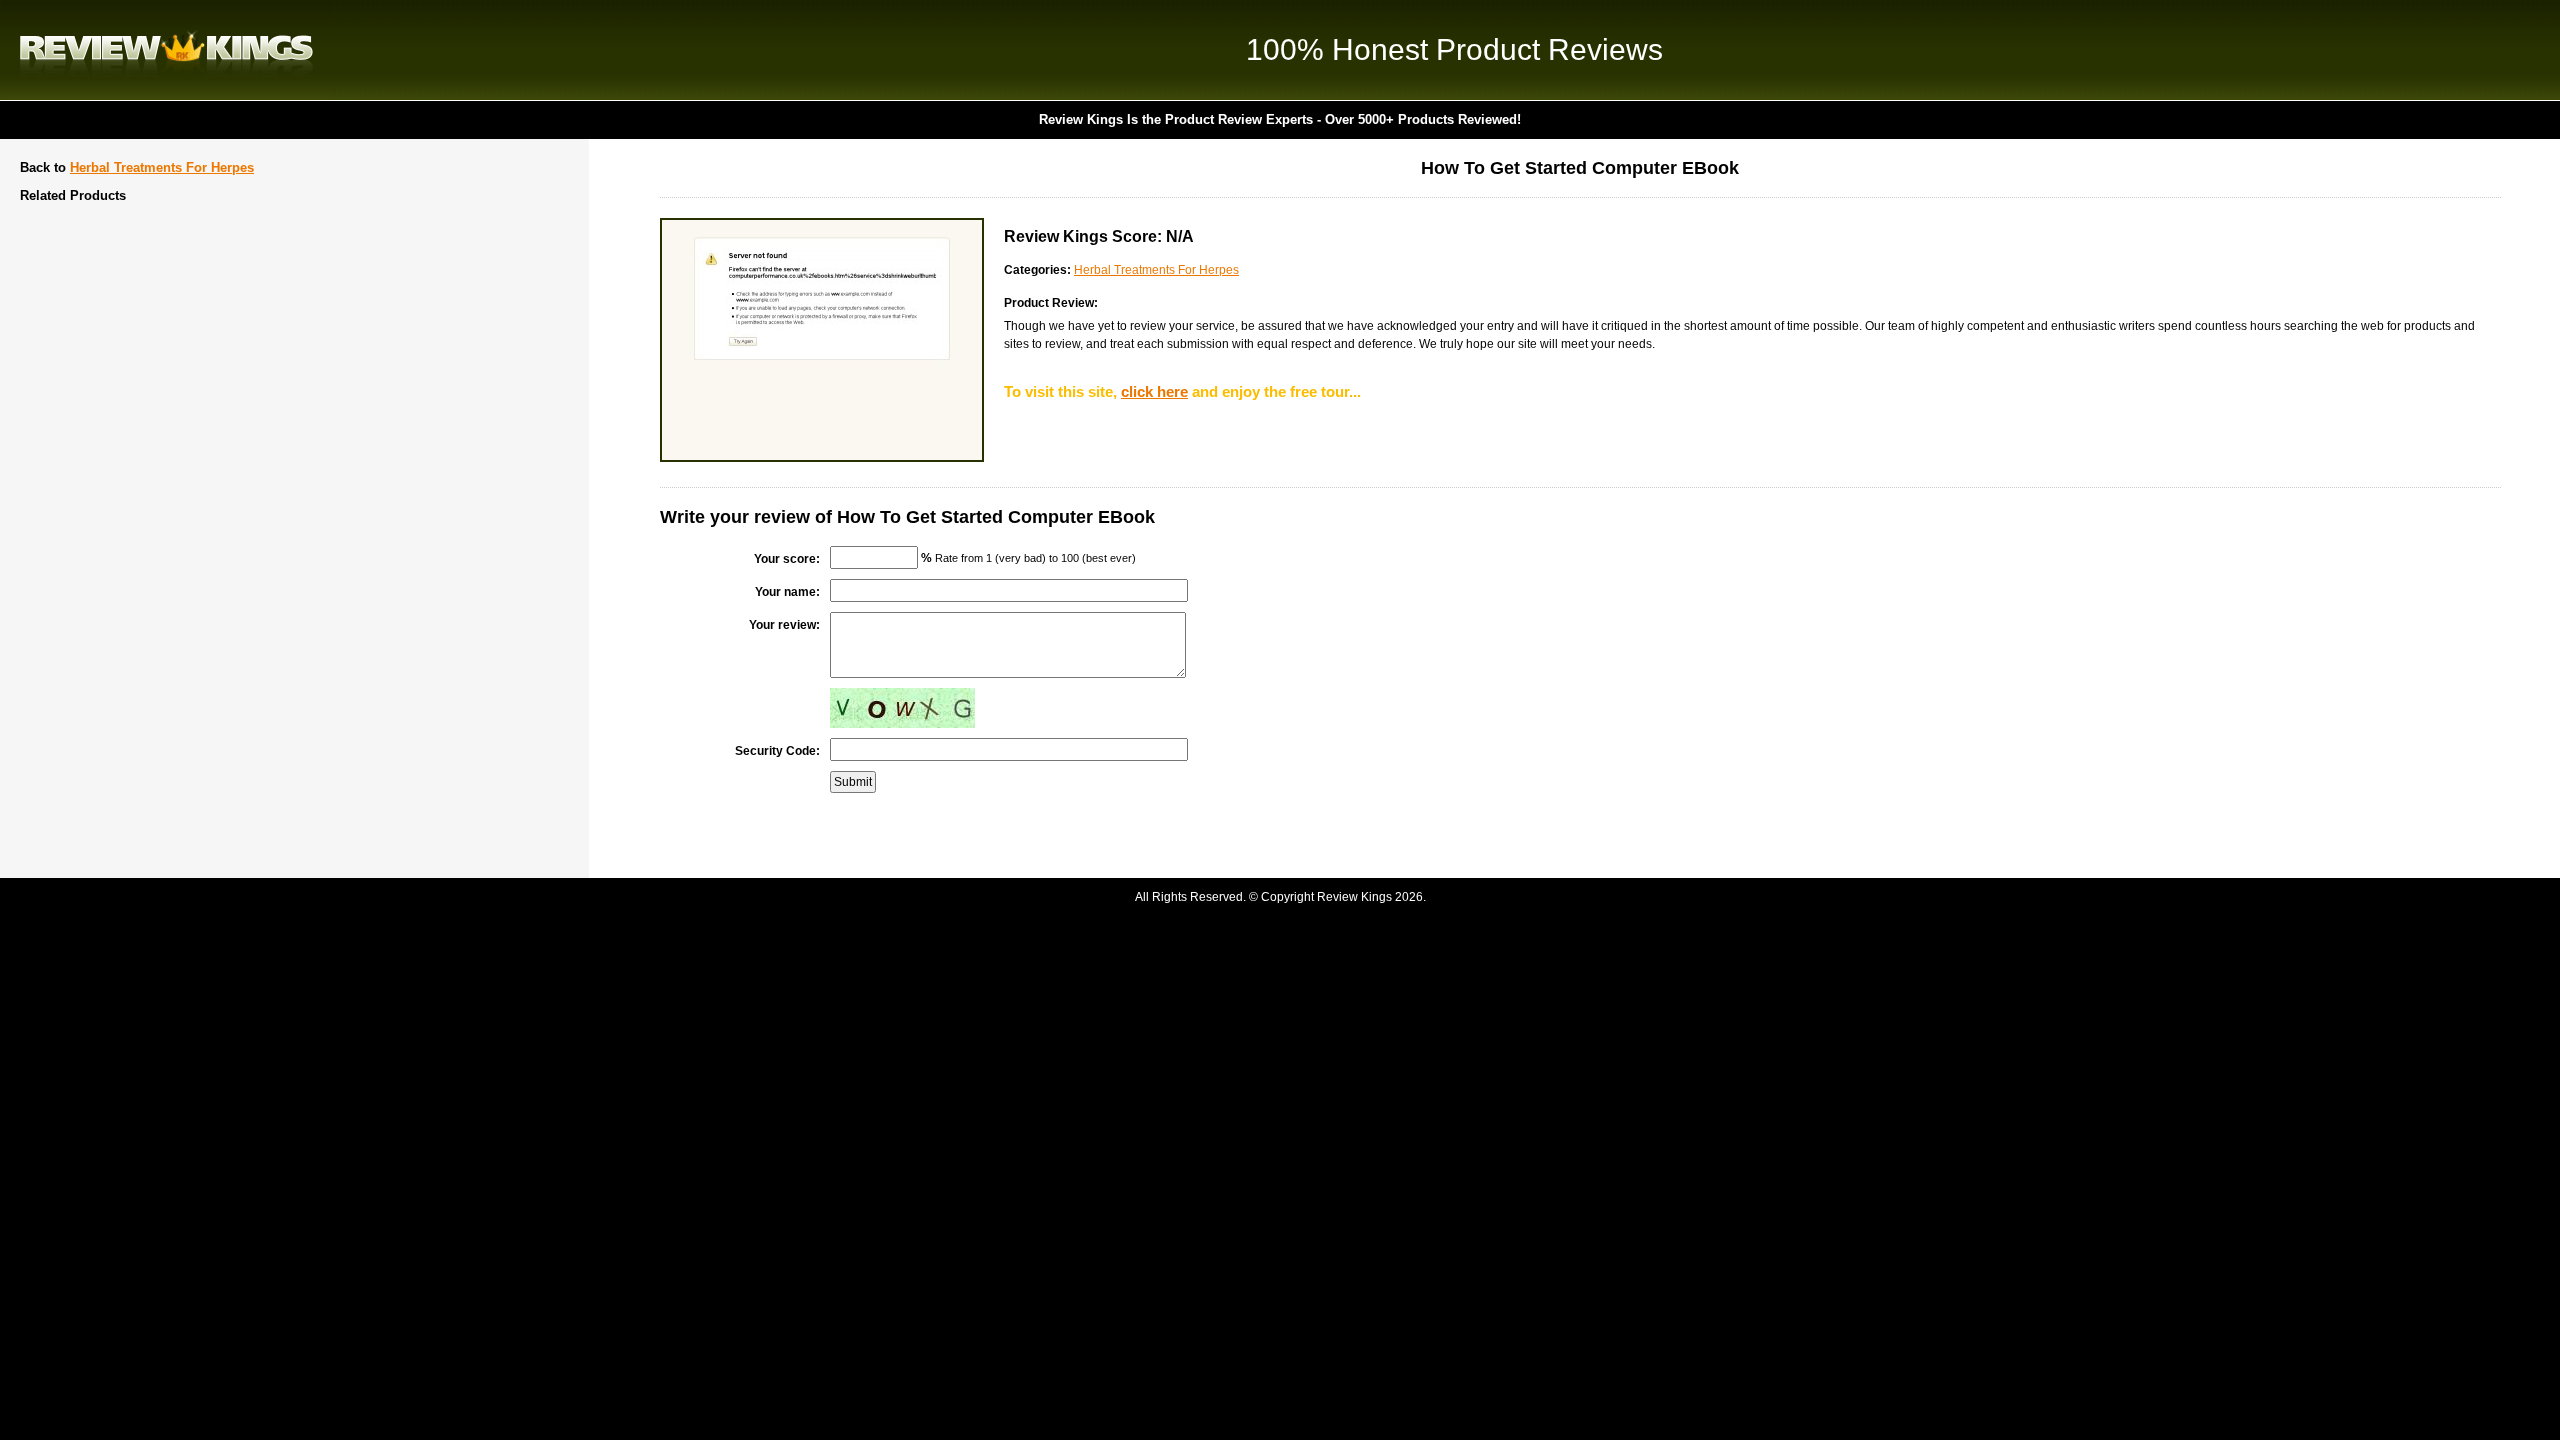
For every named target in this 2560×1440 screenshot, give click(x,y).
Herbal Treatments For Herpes (162, 167)
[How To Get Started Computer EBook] (822, 458)
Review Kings (166, 50)
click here (1154, 391)
